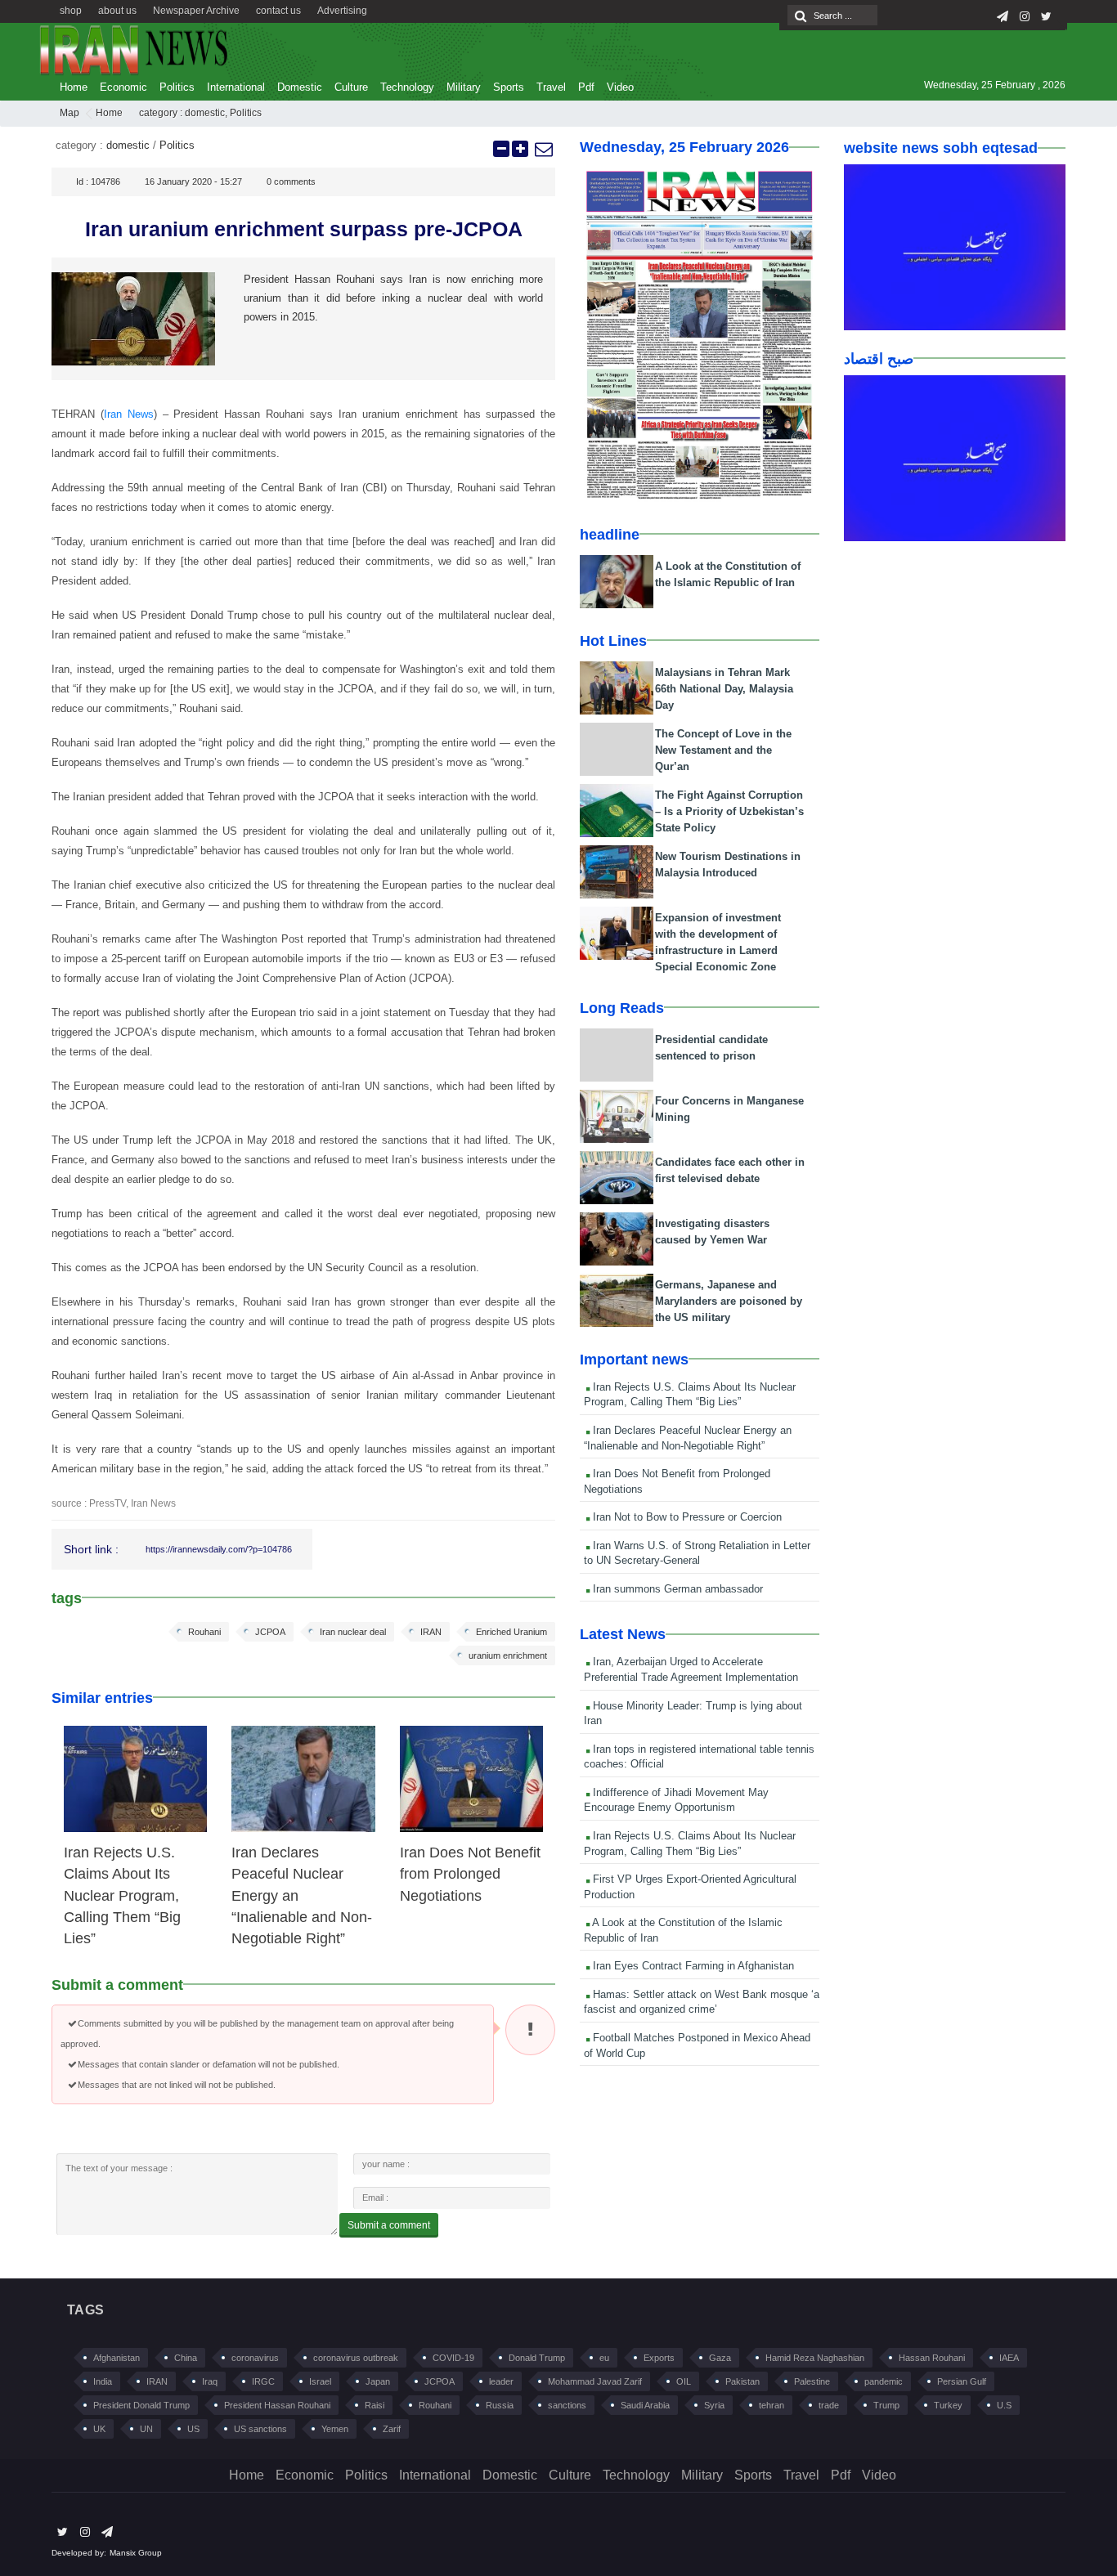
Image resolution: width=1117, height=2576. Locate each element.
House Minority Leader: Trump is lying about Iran (693, 1714)
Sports (509, 87)
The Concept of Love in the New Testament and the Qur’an (723, 750)
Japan (378, 2381)
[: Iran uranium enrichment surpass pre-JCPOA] (543, 149)
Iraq (210, 2381)
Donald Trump (537, 2358)
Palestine (812, 2381)
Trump (886, 2405)
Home (74, 87)
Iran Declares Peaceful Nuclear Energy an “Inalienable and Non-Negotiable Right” (688, 1438)
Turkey (948, 2405)
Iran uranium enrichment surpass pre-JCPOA (304, 229)
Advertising (342, 11)
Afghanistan (117, 2358)
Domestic (300, 87)
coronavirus (255, 2358)
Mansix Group (136, 2553)
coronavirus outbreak (356, 2358)
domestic (205, 113)
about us (117, 11)
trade (829, 2405)
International (236, 87)
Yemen (335, 2429)
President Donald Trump (141, 2405)
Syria (714, 2405)
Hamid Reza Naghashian (815, 2358)
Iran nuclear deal (353, 1632)
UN (146, 2429)
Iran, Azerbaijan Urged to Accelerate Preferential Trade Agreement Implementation (691, 1669)
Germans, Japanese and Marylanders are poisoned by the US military (729, 1301)
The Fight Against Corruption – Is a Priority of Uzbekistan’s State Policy (729, 811)
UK (99, 2429)
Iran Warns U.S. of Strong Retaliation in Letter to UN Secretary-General (697, 1553)
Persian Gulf (962, 2381)
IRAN (431, 1632)
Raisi (375, 2405)
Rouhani (204, 1632)
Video (620, 87)
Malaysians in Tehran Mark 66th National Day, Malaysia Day (724, 689)
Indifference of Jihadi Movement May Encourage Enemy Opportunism (676, 1800)
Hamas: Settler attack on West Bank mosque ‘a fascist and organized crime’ (702, 2002)
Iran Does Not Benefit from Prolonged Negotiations (470, 1874)
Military (464, 87)
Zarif (392, 2429)
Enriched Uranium (511, 1632)
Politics (177, 87)
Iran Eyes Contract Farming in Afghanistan (692, 1966)
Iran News (129, 414)
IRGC (263, 2381)
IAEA (1009, 2358)
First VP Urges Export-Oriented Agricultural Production (690, 1887)
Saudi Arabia (645, 2405)
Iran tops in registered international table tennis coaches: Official (699, 1757)
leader (501, 2381)
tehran (772, 2405)
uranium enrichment (508, 1655)
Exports (659, 2358)
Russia (500, 2405)
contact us (278, 11)
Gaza (720, 2358)
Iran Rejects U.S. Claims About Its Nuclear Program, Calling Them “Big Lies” (122, 1896)
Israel (320, 2381)
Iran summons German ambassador (676, 1589)
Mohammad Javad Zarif (595, 2381)
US (193, 2429)
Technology (407, 87)
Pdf (586, 87)
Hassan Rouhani (932, 2358)
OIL (684, 2381)
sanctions (567, 2405)
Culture (351, 87)
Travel (551, 87)
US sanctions (260, 2429)
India (103, 2381)
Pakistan (742, 2381)
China (186, 2358)
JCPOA (270, 1632)
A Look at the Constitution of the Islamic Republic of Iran (683, 1930)
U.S (1004, 2405)
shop (71, 11)
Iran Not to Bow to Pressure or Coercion (686, 1517)
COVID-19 (453, 2358)
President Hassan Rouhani (277, 2405)
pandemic (884, 2381)
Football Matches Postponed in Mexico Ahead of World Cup (697, 2045)
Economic (123, 87)
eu (604, 2358)
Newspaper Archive (196, 11)
